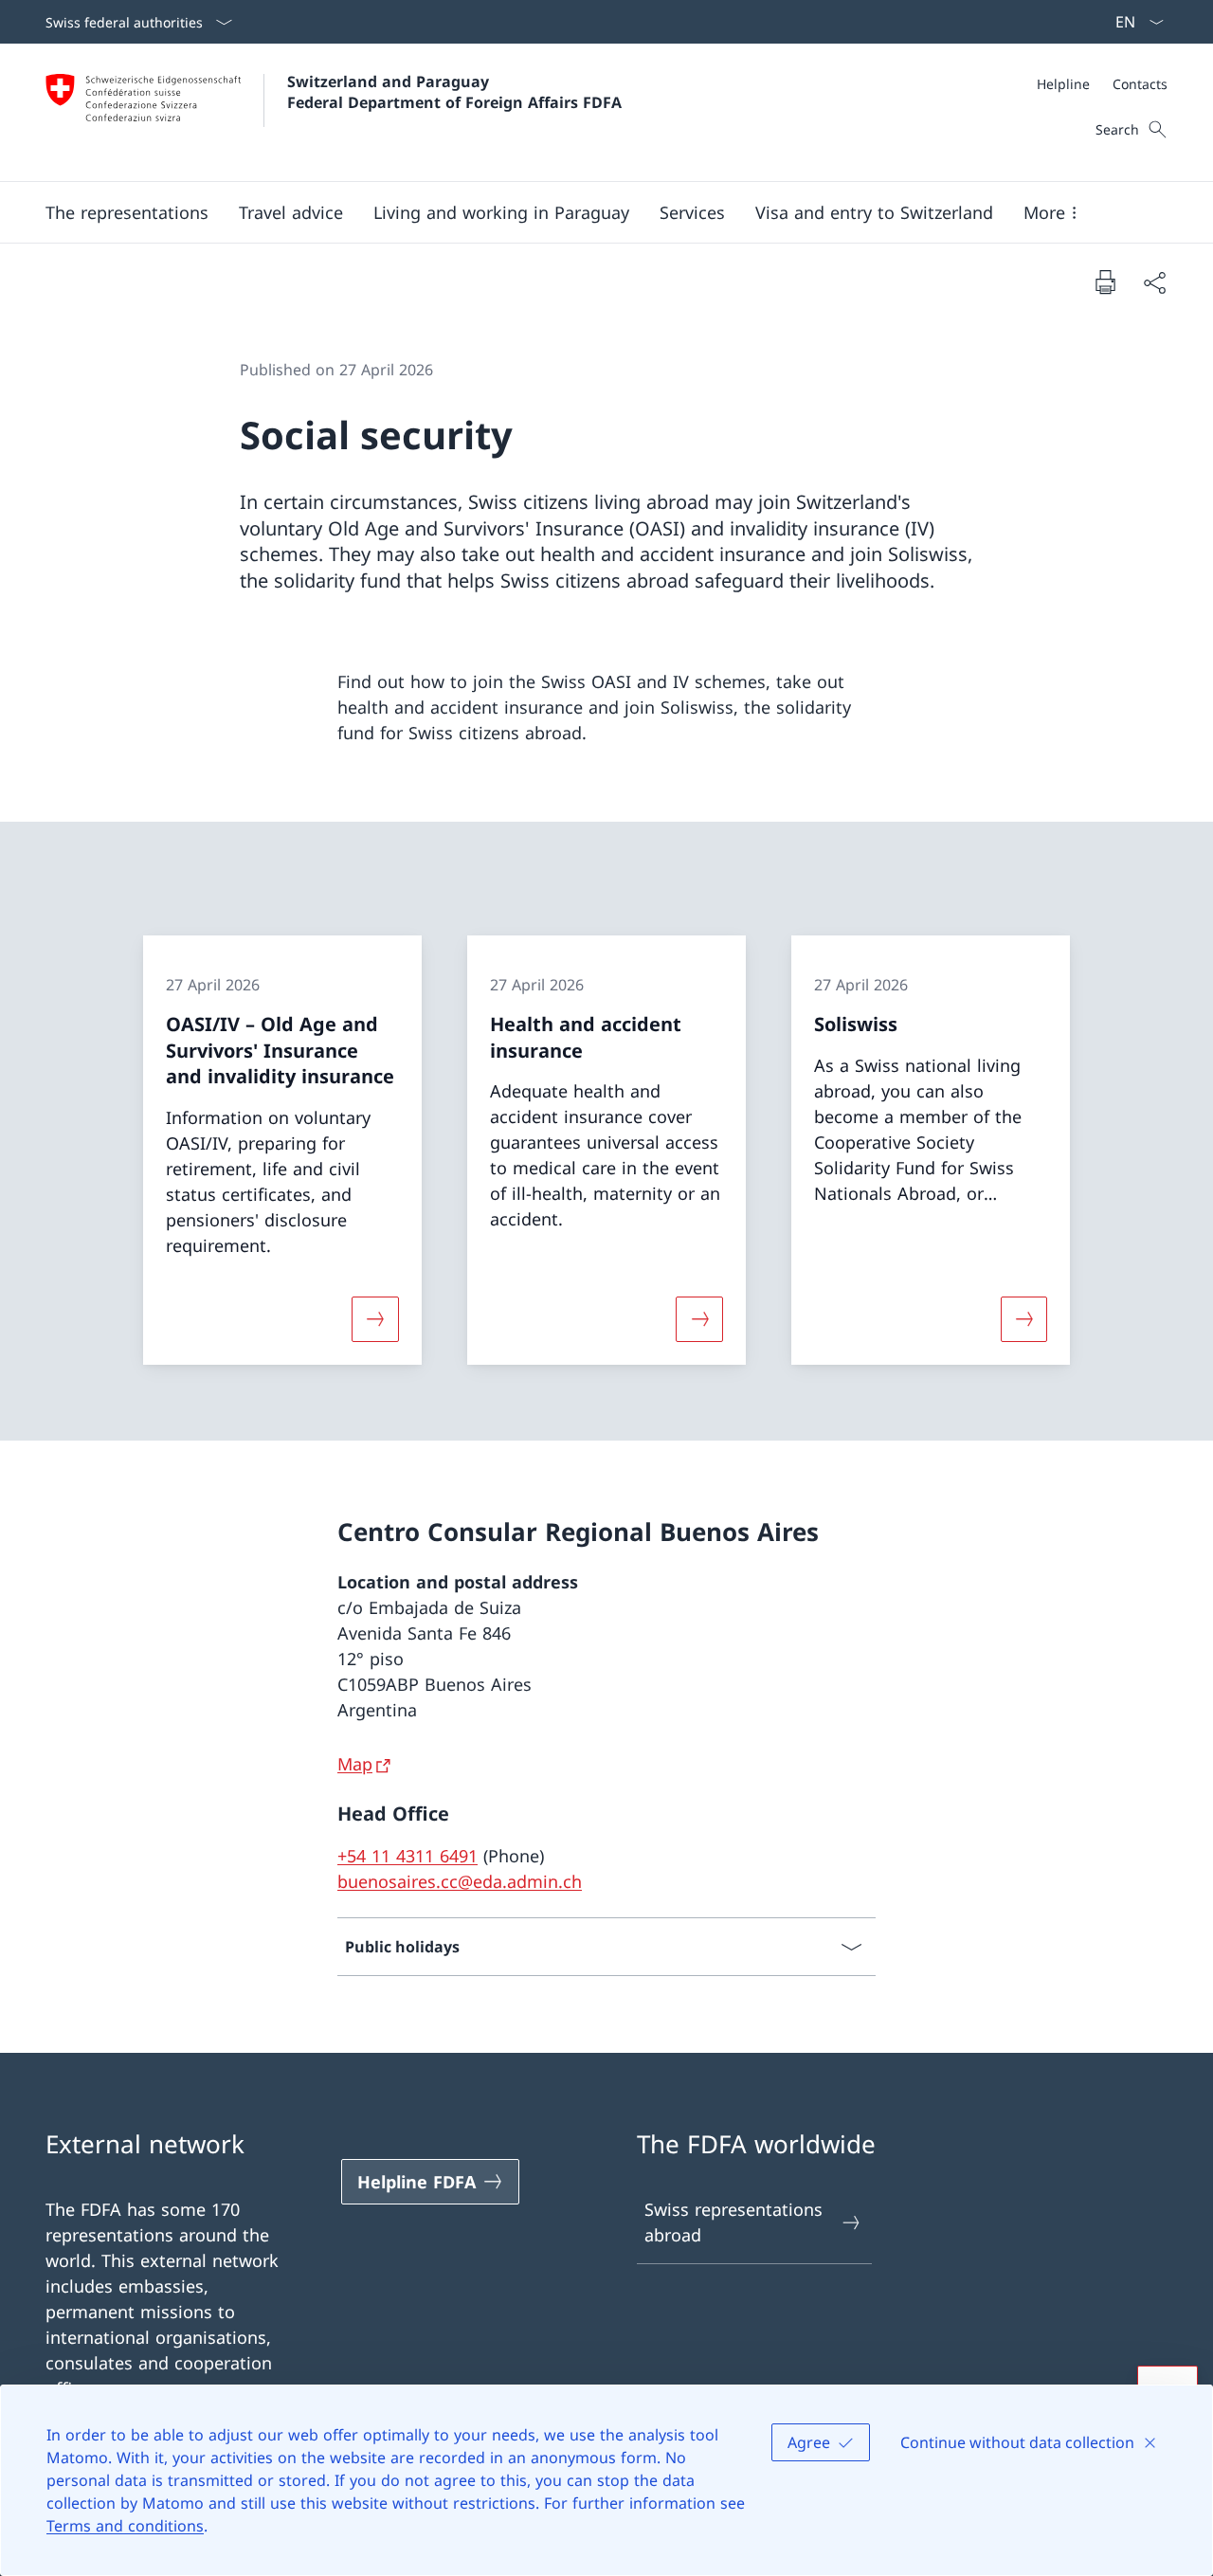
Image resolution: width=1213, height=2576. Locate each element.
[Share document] (1154, 282)
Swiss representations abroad (733, 2222)
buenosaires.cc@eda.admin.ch (460, 1881)
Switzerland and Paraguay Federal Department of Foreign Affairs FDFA (454, 92)
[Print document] (1105, 281)
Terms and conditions (125, 2526)
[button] (127, 212)
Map (355, 1764)
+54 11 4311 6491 (407, 1856)
